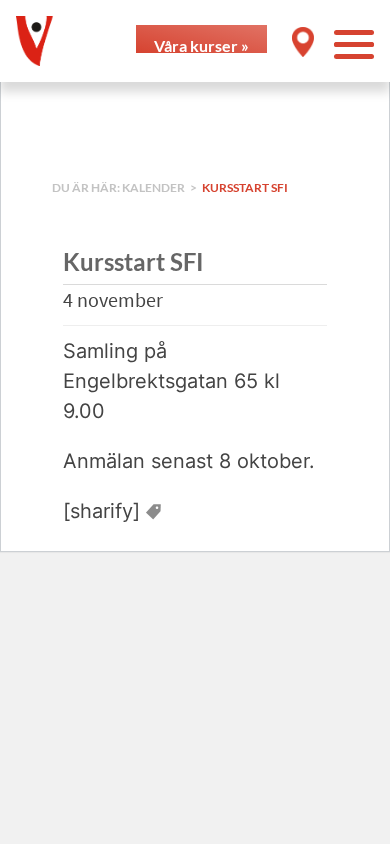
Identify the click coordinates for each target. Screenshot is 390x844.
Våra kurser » (201, 44)
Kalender (154, 187)
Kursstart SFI (245, 187)
